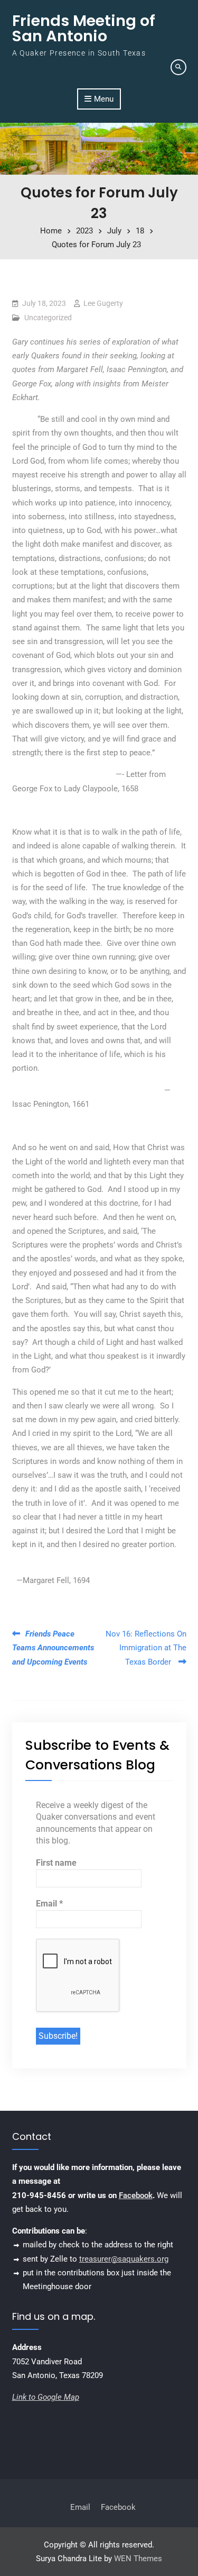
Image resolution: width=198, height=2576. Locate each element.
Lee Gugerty (103, 303)
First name (56, 1863)
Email (49, 1904)
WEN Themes (138, 2559)
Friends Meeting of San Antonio (84, 28)
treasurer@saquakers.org (124, 2259)
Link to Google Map (46, 2397)
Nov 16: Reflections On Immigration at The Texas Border (146, 1648)
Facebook (136, 2195)
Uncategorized (48, 318)
